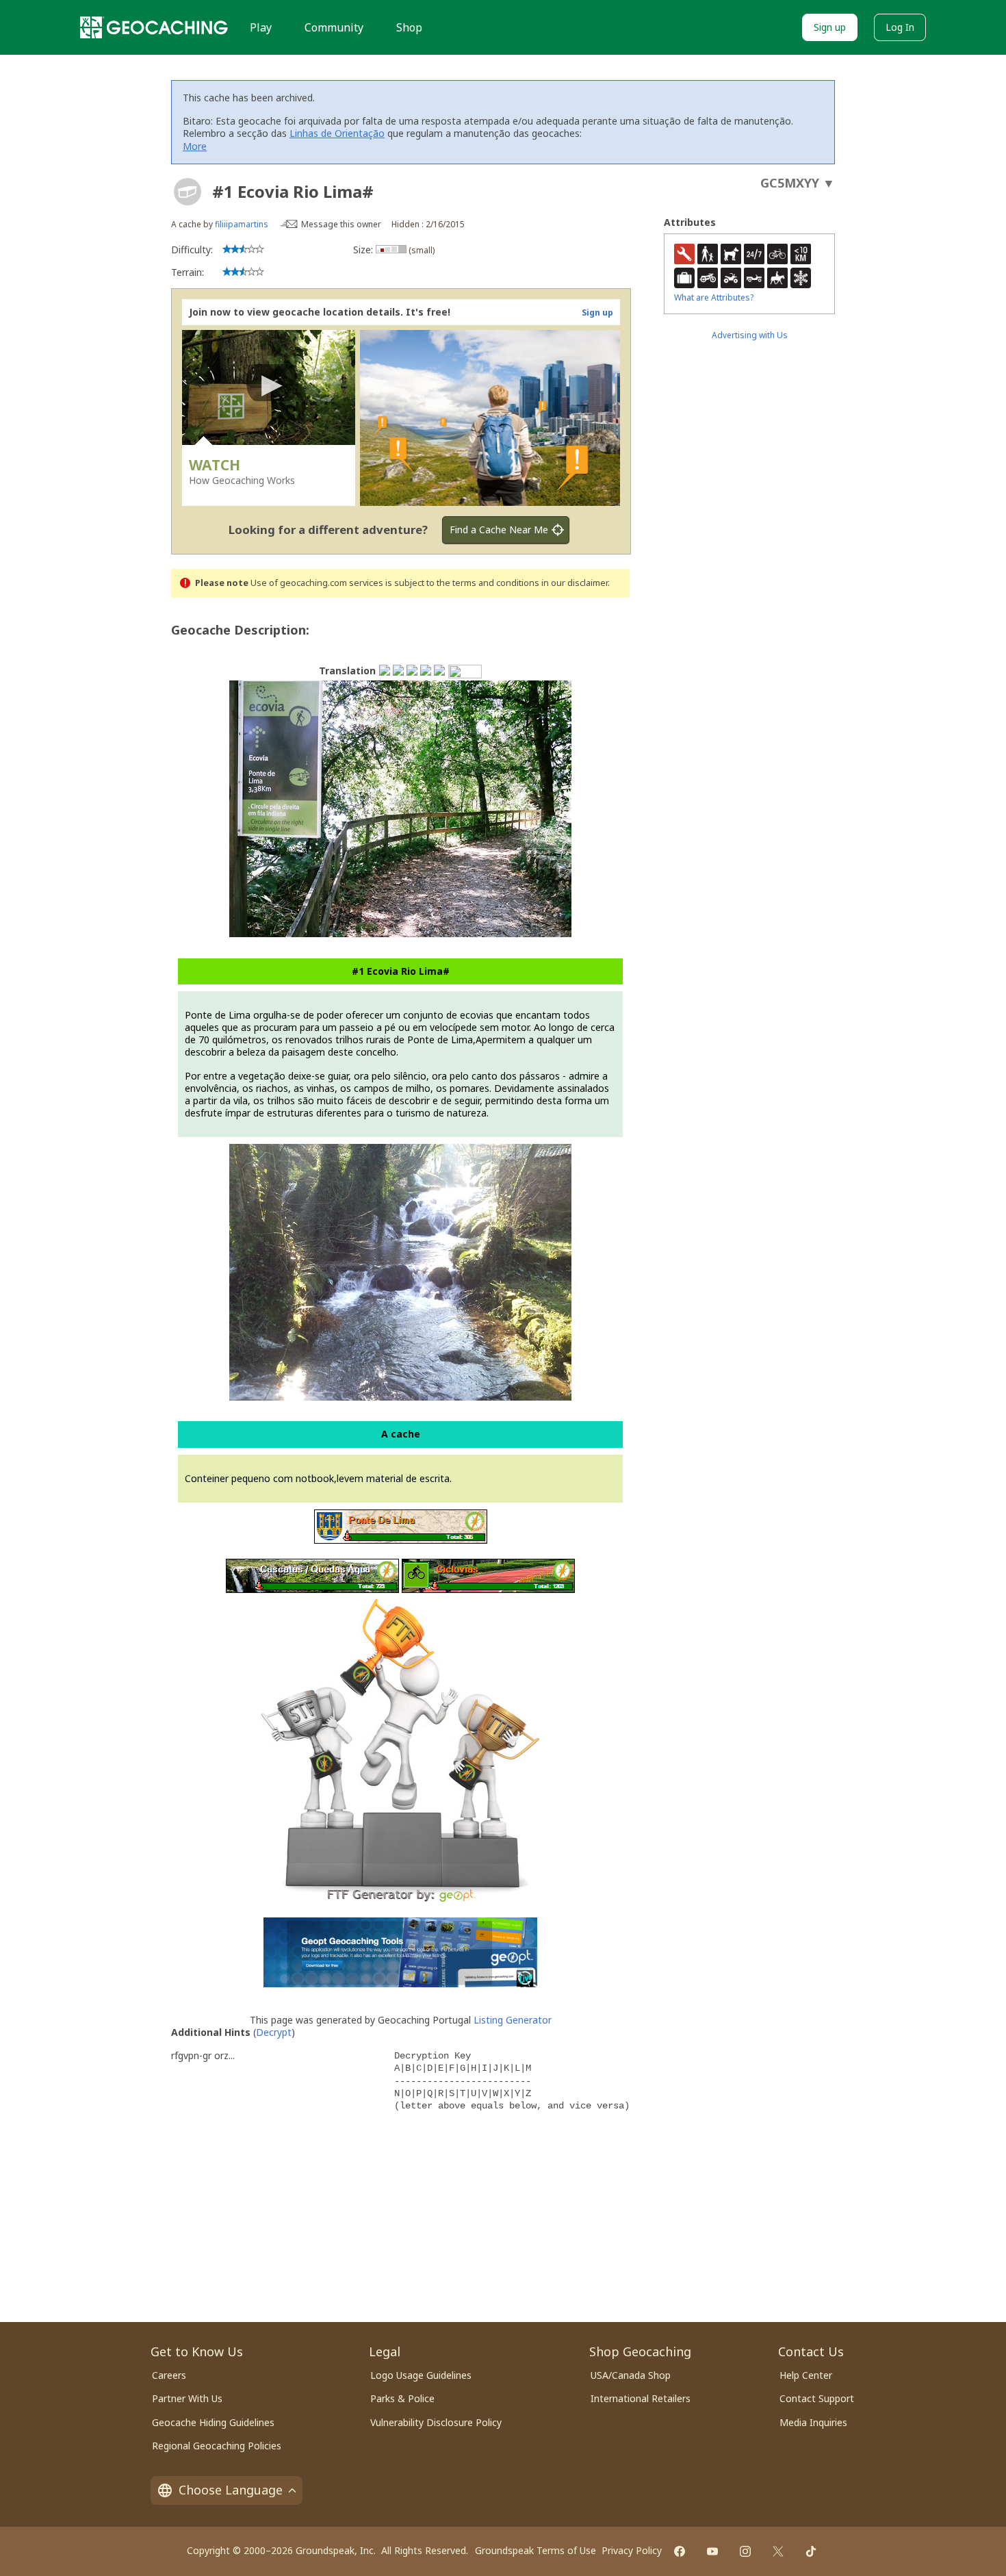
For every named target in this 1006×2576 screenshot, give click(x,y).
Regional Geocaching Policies (217, 2446)
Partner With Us (187, 2398)
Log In (900, 27)
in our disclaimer (575, 583)
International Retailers (641, 2398)
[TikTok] (811, 2551)
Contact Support (817, 2398)
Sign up (830, 27)
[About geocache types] (188, 192)
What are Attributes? (714, 297)
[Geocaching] (154, 27)
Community (334, 27)
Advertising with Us (750, 335)
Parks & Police (402, 2398)
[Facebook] (680, 2551)
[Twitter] (778, 2551)
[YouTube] (712, 2551)
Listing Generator (513, 2020)
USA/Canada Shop (631, 2375)
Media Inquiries (813, 2422)
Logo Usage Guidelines (421, 2375)
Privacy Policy (632, 2550)
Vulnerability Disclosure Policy (436, 2422)
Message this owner (341, 224)
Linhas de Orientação (337, 133)
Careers (169, 2375)
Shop (409, 27)
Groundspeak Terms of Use (536, 2550)
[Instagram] (745, 2551)
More (195, 146)
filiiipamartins (242, 224)
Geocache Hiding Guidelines (213, 2422)
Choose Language (231, 2490)
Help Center (806, 2375)
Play (261, 27)
